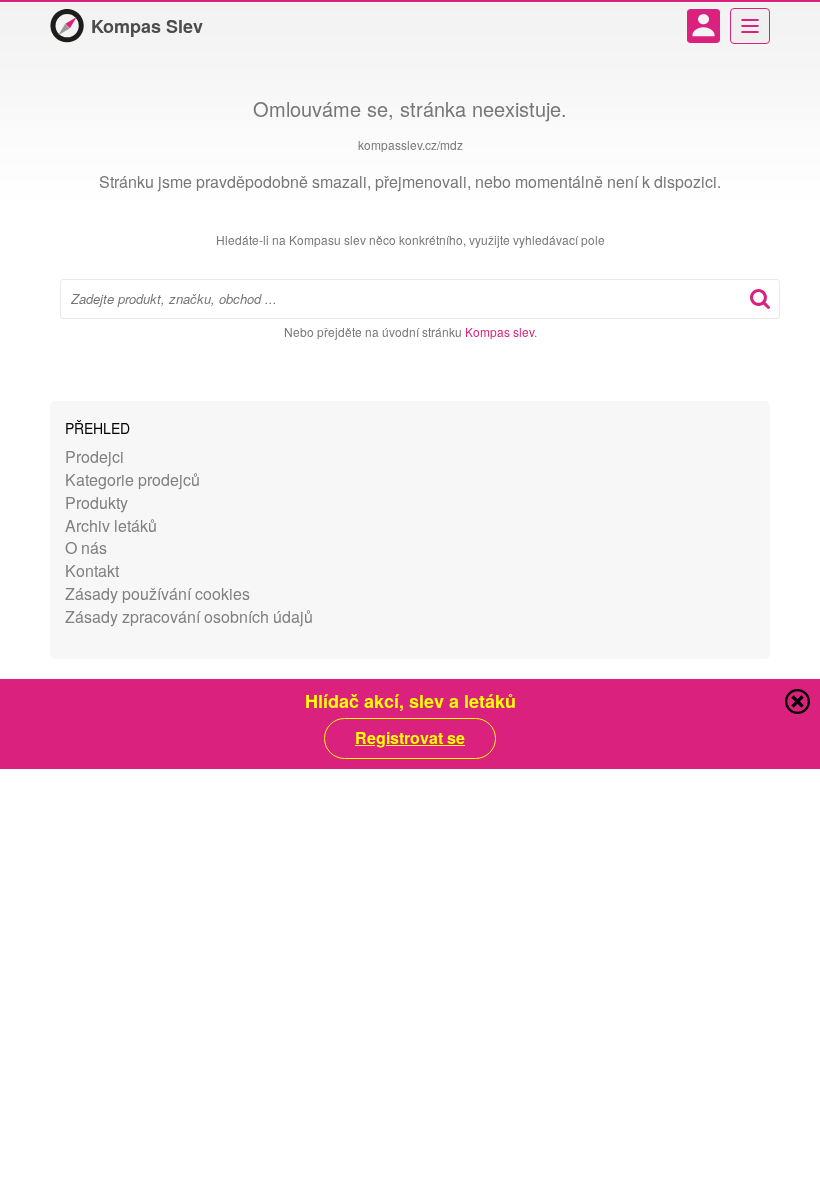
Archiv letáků (111, 525)
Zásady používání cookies (157, 593)
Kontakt (92, 570)
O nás (86, 547)
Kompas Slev (147, 26)
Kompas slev (499, 331)
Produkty (96, 502)
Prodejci (94, 456)
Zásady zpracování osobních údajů (189, 616)
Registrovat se (410, 738)
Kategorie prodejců (132, 479)
